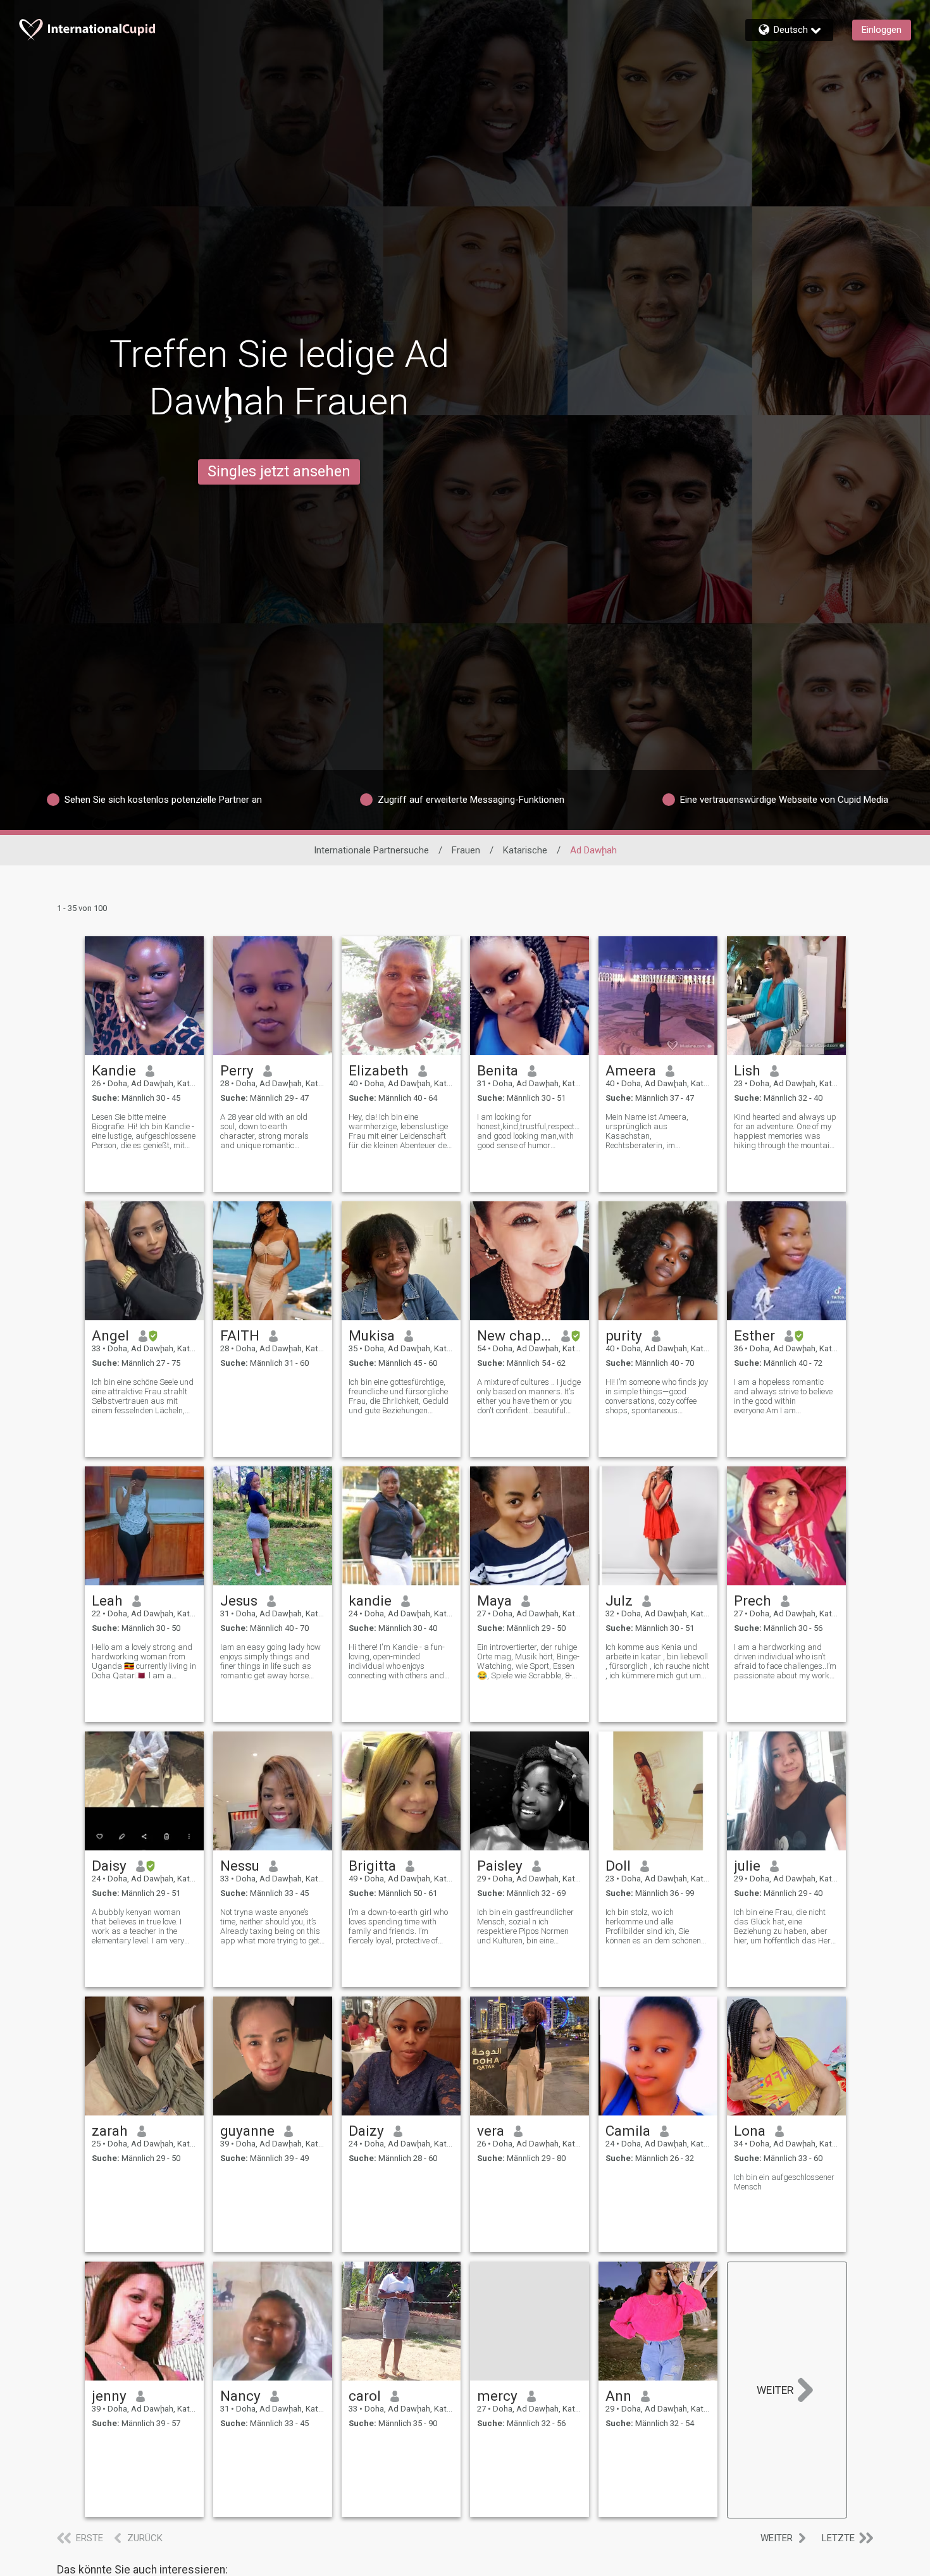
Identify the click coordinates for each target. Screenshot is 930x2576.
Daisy (109, 1866)
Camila (628, 2131)
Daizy (366, 2131)
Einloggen (882, 30)
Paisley (500, 1866)
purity (624, 1335)
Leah (107, 1601)
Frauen (466, 850)
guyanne (247, 2131)
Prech (753, 1601)
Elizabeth (379, 1070)
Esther (754, 1335)
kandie (370, 1601)
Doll (618, 1866)
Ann (618, 2396)
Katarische (525, 850)
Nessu (240, 1866)
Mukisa (372, 1335)
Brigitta (372, 1866)
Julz (619, 1601)
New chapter (515, 1335)
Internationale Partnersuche (371, 850)
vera (491, 2131)
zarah (110, 2131)
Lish (747, 1070)
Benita (498, 1070)
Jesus (239, 1601)
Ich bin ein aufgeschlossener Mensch (784, 2182)
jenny (109, 2396)
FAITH (240, 1335)
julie (747, 1866)
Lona (750, 2131)
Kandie (114, 1070)
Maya (494, 1601)
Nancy (240, 2396)
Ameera (631, 1070)
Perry (237, 1070)
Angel (110, 1335)
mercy (497, 2396)
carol (365, 2396)
